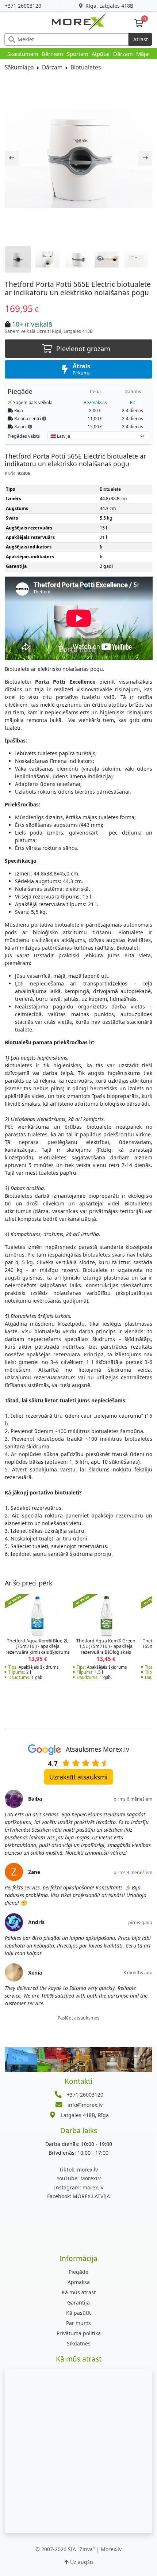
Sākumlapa (19, 67)
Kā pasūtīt (78, 2313)
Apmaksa (79, 2282)
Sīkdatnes (79, 2343)
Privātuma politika (79, 2333)
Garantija (78, 2303)
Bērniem (52, 54)
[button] (44, 418)
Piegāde (78, 2272)
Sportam (78, 54)
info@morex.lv (85, 2105)
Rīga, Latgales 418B (109, 6)
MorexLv (79, 2178)
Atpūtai (101, 54)
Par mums (78, 2323)
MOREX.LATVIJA (78, 2196)
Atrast (141, 39)
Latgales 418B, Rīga (85, 2115)
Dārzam (123, 54)
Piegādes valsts (24, 436)
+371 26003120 (23, 6)
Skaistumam (23, 54)
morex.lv (78, 2170)
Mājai (143, 54)
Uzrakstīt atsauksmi (78, 1777)
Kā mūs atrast (79, 2292)
